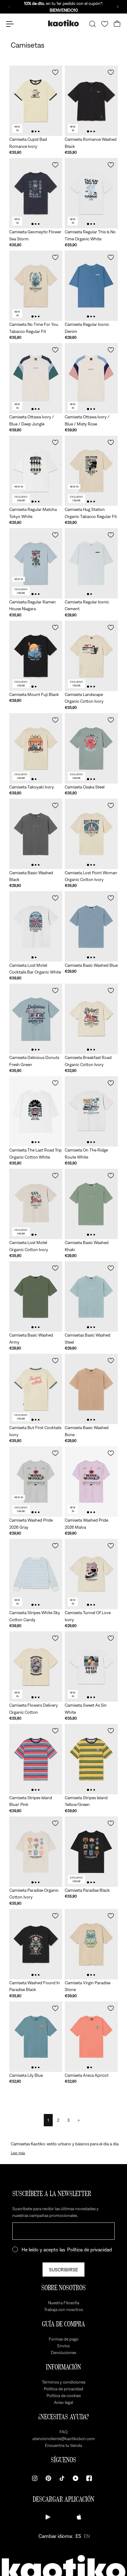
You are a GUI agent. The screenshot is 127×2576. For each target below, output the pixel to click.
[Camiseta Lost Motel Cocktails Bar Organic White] (36, 926)
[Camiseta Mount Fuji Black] (36, 656)
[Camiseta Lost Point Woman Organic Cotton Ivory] (91, 834)
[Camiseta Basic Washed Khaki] (91, 1204)
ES (78, 2536)
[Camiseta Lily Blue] (36, 2037)
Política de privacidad (90, 2250)
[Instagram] (35, 2478)
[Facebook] (89, 2478)
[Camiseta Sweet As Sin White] (91, 1667)
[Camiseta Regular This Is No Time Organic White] (91, 193)
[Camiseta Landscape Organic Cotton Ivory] (91, 656)
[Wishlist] (105, 24)
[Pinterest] (48, 2478)
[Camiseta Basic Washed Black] (36, 834)
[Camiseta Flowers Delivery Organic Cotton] (36, 1667)
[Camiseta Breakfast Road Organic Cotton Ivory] (91, 1019)
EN (87, 2536)
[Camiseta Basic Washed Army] (36, 1296)
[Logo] (63, 24)
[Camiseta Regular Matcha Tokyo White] (36, 471)
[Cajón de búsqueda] (92, 24)
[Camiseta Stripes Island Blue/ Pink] (36, 1759)
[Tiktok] (62, 2478)
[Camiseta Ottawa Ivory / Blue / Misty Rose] (91, 378)
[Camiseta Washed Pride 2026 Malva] (91, 1482)
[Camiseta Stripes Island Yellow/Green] (91, 1759)
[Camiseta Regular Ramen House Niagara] (36, 563)
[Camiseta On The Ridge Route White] (91, 1111)
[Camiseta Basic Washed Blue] (91, 926)
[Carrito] (117, 24)
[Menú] (10, 24)
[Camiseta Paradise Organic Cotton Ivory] (36, 1852)
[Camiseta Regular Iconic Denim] (91, 286)
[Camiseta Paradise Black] (91, 1852)
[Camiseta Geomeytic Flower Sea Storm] (36, 193)
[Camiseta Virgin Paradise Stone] (91, 1944)
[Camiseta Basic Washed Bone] (91, 1389)
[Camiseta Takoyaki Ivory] (36, 748)
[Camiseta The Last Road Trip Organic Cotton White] (36, 1111)
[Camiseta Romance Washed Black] (91, 101)
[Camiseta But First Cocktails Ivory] (36, 1389)
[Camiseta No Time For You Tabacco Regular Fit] (36, 286)
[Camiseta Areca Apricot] (91, 2037)
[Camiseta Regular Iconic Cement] (91, 563)
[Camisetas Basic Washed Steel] (91, 1296)
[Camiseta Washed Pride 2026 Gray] (36, 1482)
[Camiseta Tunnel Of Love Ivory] (91, 1574)
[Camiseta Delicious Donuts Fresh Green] (36, 1019)
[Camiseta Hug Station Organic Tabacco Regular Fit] (91, 471)
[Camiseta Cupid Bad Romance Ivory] (36, 101)
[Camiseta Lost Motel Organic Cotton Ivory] (36, 1204)
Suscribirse (63, 2270)
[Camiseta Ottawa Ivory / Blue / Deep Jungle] (36, 378)
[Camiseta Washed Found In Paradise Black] (36, 1944)
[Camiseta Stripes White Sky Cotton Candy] (36, 1574)
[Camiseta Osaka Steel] (91, 748)
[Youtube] (76, 2478)
